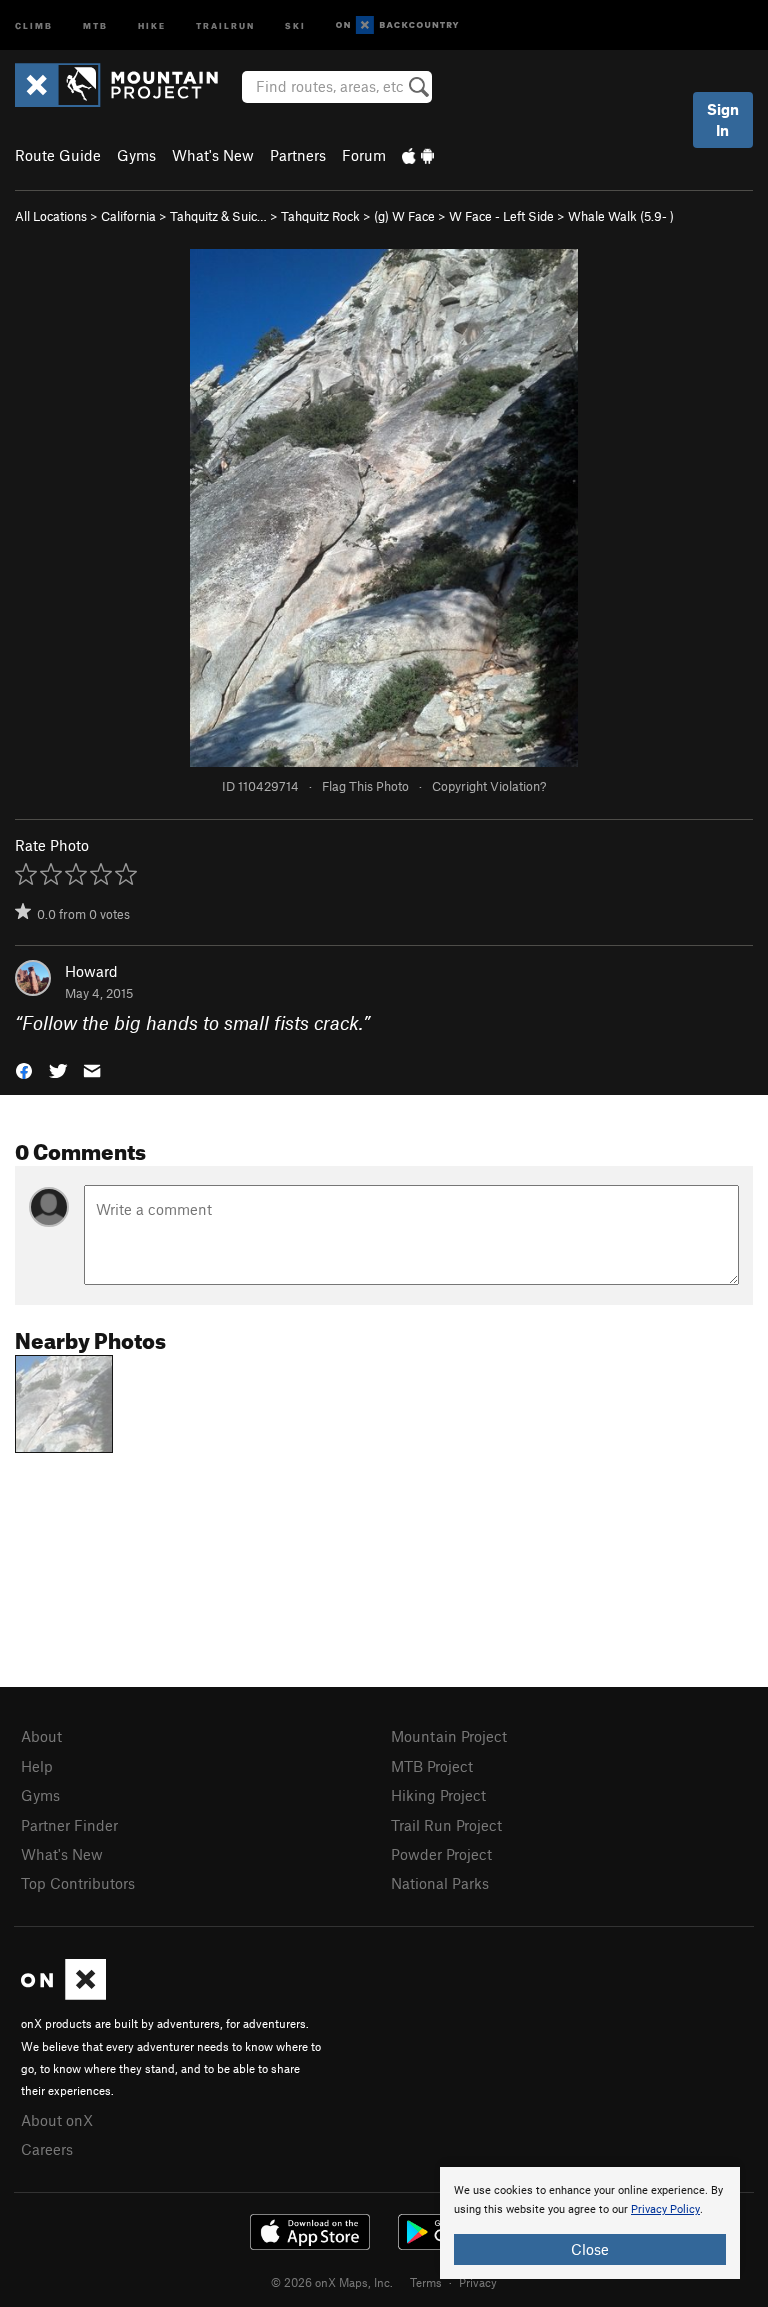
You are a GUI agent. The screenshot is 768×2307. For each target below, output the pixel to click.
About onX (57, 2120)
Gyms (136, 155)
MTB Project (432, 1766)
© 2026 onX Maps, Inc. (332, 2282)
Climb (34, 24)
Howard (91, 971)
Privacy (478, 2282)
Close (590, 2249)
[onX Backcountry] (397, 25)
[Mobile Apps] (418, 155)
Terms (426, 2282)
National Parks (440, 1883)
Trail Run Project (446, 1825)
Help (37, 1766)
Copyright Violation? (489, 786)
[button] (24, 1069)
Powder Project (441, 1854)
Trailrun (225, 24)
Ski (295, 24)
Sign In (723, 119)
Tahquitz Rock (320, 216)
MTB (95, 24)
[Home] (126, 85)
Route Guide (58, 155)
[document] (590, 2223)
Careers (47, 2149)
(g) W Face (404, 216)
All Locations (51, 216)
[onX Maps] (63, 1994)
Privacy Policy (665, 2209)
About (41, 1736)
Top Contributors (78, 1883)
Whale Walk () (621, 216)
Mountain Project (449, 1736)
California (128, 216)
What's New (213, 155)
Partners (298, 155)
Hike (152, 24)
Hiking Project (438, 1795)
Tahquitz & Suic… (218, 216)
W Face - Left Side (501, 216)
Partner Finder (69, 1825)
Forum (364, 155)
